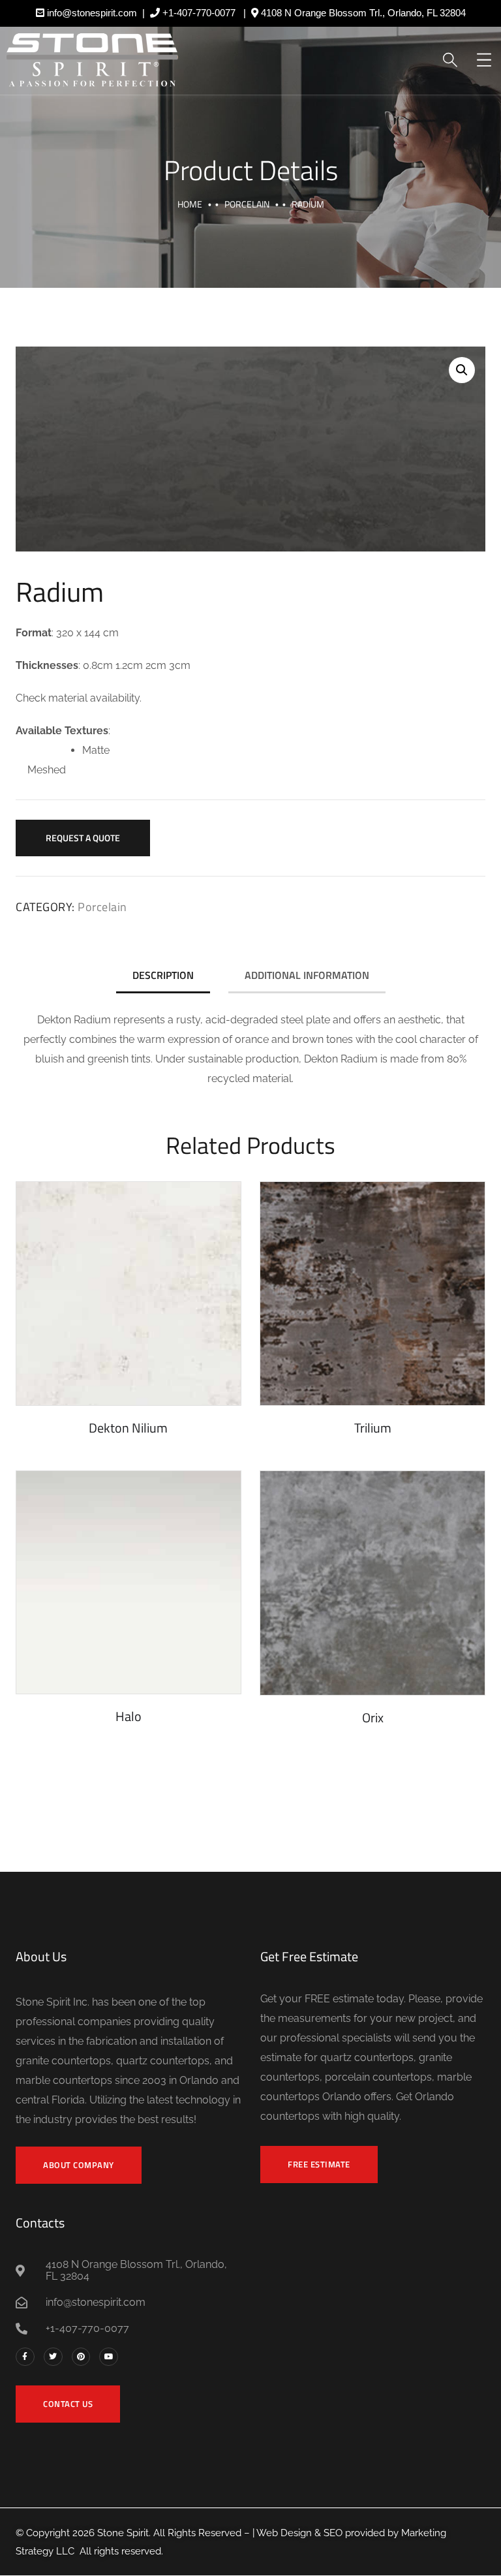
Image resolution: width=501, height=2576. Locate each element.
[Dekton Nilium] (129, 1293)
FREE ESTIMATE (319, 2164)
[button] (462, 370)
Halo (129, 1716)
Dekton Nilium (128, 1428)
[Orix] (372, 1583)
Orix (373, 1717)
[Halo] (129, 1582)
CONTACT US (68, 2404)
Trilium (373, 1428)
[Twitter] (53, 2357)
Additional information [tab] (307, 975)
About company (79, 2165)
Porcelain (247, 204)
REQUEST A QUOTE (83, 838)
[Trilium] (372, 1293)
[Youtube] (109, 2357)
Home (190, 204)
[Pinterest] (81, 2357)
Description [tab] (163, 975)
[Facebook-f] (25, 2357)
